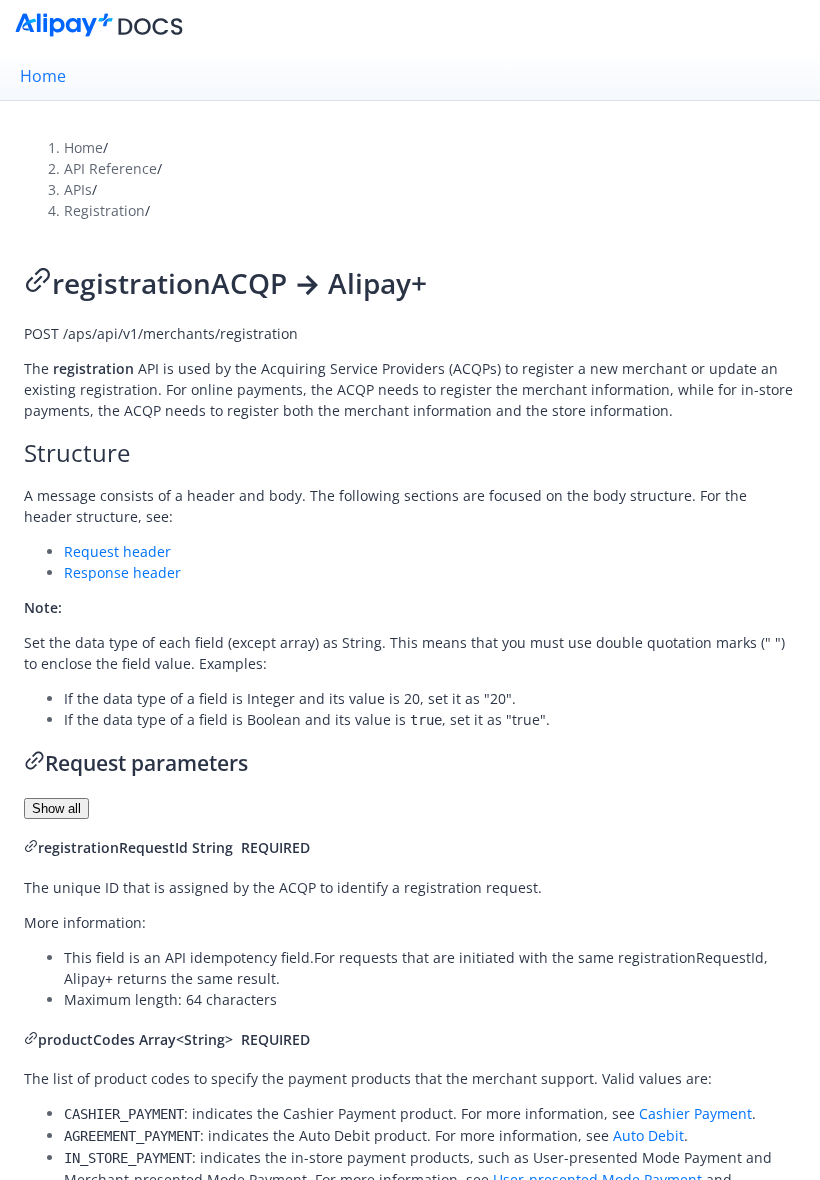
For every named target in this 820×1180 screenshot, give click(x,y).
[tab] (410, 76)
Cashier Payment (695, 1113)
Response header (122, 572)
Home (43, 76)
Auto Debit (648, 1135)
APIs (78, 189)
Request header (117, 551)
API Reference (110, 168)
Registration (104, 210)
